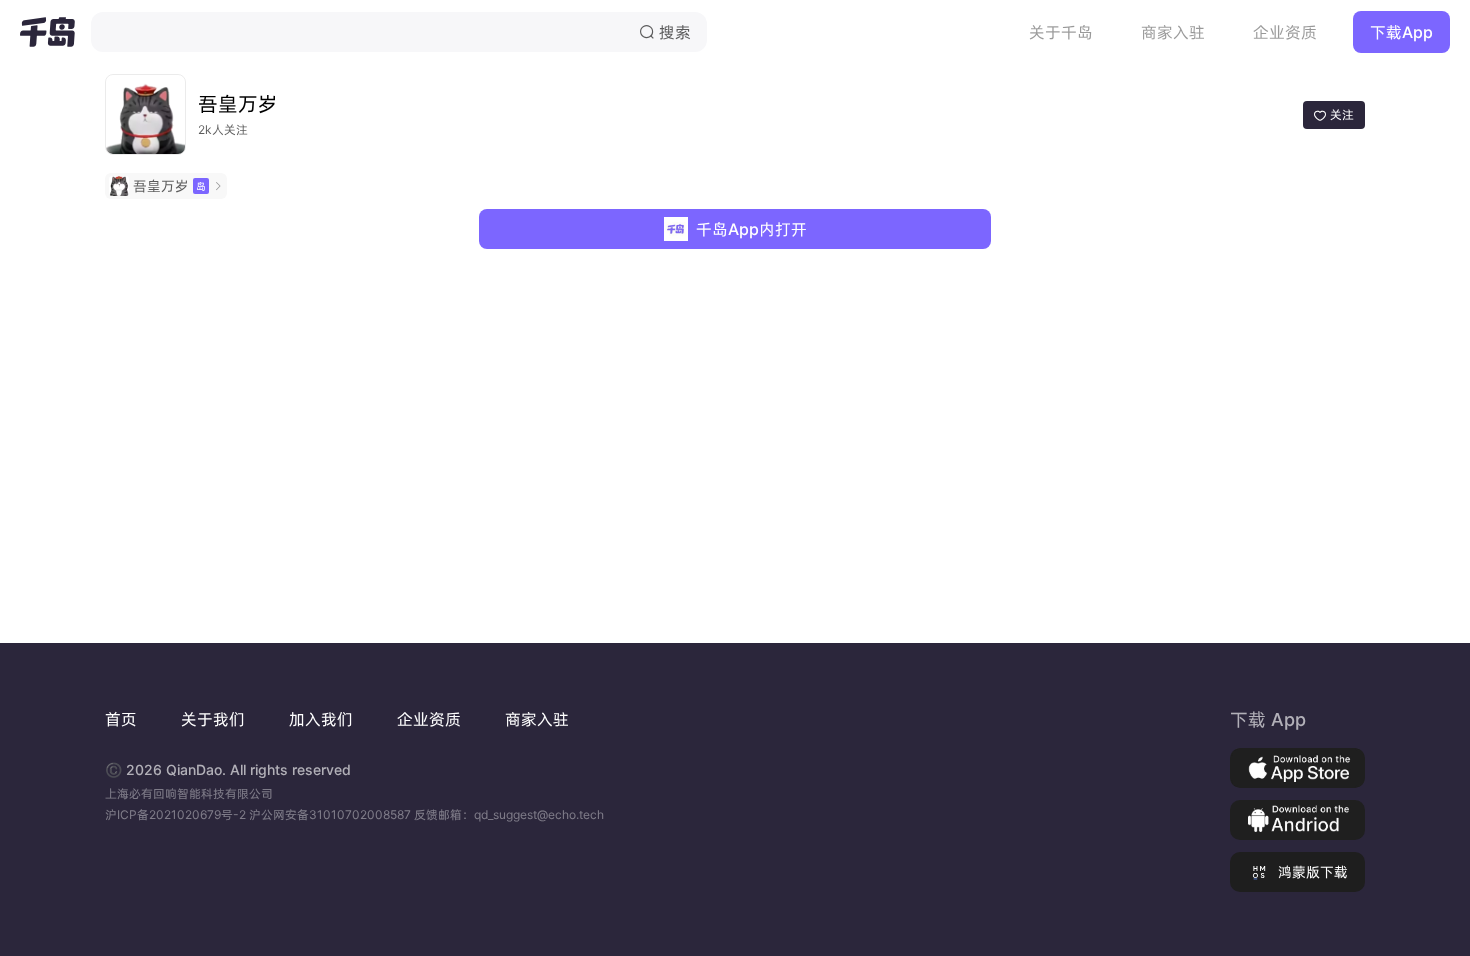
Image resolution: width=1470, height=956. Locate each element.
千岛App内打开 (751, 229)
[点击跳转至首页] (47, 32)
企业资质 (1285, 32)
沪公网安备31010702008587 (331, 814)
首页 (121, 719)
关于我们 (213, 719)
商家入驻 (1173, 32)
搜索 (665, 32)
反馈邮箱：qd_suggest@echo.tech (509, 814)
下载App (1401, 32)
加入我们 (321, 719)
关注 (1334, 114)
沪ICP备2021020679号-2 (177, 814)
